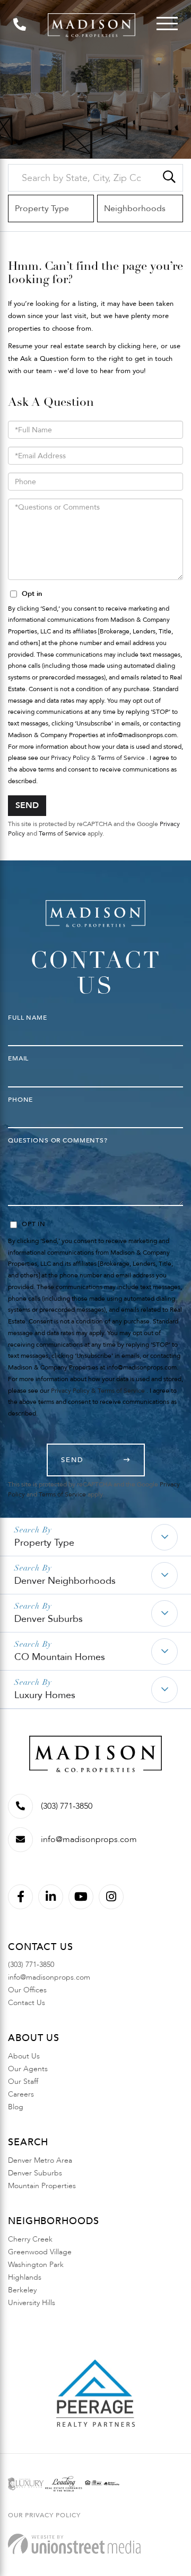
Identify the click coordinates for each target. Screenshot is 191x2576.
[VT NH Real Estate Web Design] (74, 2544)
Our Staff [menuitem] (23, 2081)
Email (18, 1058)
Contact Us (27, 2003)
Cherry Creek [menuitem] (30, 2239)
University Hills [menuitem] (32, 2303)
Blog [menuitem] (16, 2107)
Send (27, 805)
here (150, 346)
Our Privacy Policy (44, 2515)
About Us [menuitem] (24, 2056)
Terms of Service (62, 833)
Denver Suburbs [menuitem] (35, 2173)
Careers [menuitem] (21, 2094)
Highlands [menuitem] (25, 2277)
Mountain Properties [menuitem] (42, 2186)
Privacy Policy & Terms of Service (98, 758)
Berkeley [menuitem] (22, 2290)
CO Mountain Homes (60, 1657)
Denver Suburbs (49, 1619)
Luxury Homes (45, 1695)
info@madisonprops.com (89, 1839)
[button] (169, 178)
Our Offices (27, 1990)
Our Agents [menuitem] (28, 2069)
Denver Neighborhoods (65, 1581)
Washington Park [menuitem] (36, 2265)
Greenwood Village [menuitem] (40, 2252)
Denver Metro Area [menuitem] (40, 2160)
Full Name (28, 1018)
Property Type (44, 1543)
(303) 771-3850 (67, 1806)
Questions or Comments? (58, 1140)
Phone (20, 1100)
